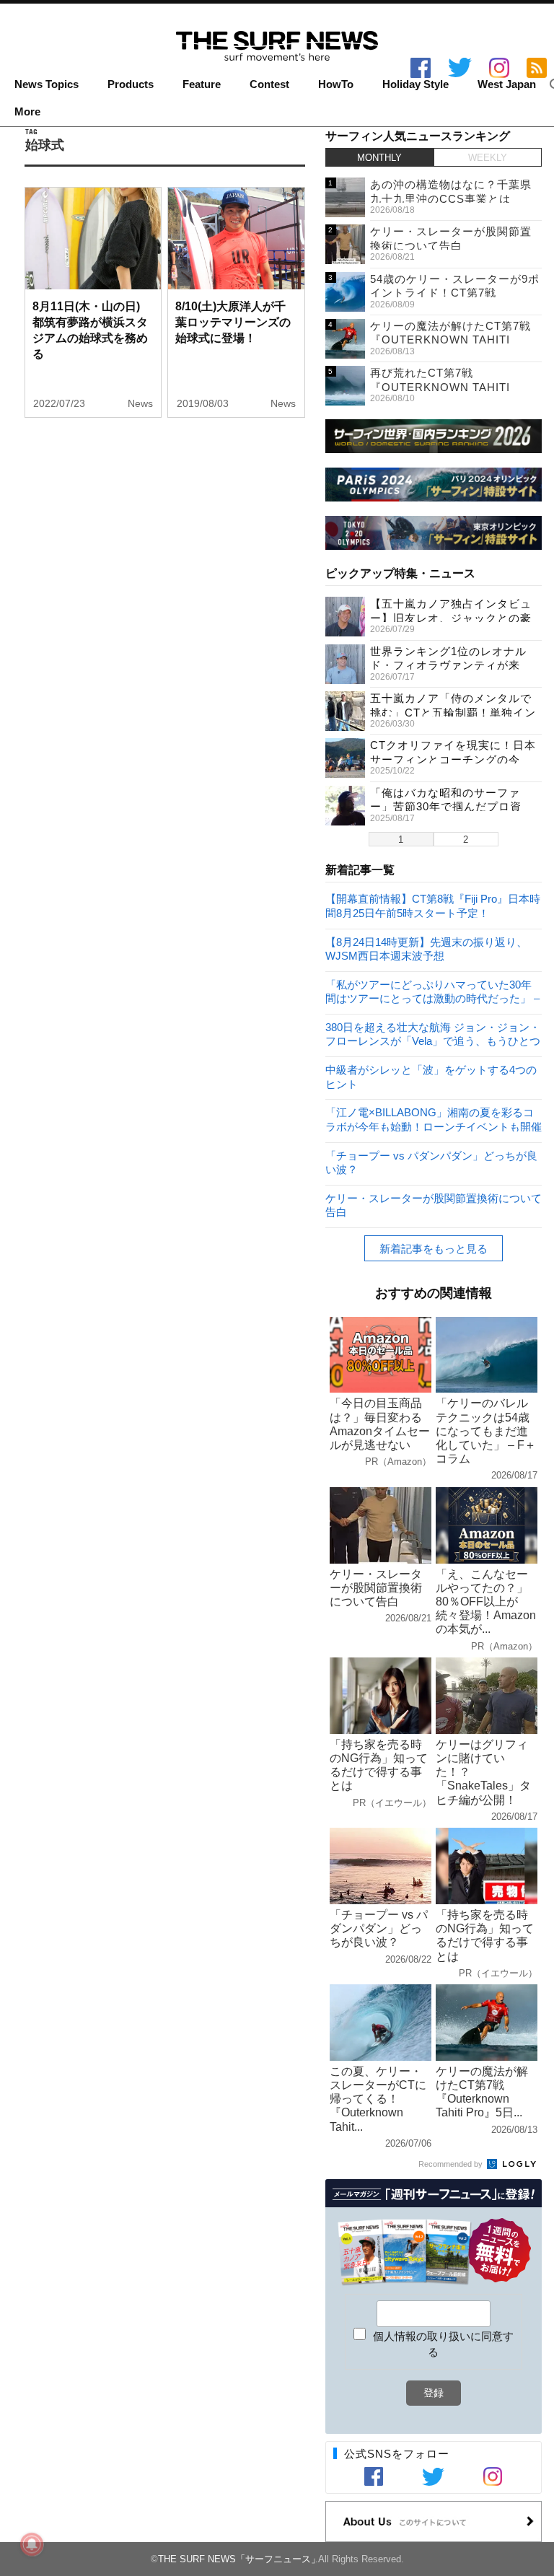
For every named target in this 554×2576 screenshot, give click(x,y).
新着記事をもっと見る (434, 1249)
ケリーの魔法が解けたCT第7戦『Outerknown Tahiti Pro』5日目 (450, 340)
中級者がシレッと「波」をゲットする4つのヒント (431, 1076)
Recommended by (452, 2164)
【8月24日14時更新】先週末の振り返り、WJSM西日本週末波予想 (426, 949)
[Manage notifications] (32, 2544)
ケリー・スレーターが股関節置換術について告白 (434, 1205)
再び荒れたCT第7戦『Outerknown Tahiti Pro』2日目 (440, 387)
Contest (269, 84)
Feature (202, 84)
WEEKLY (488, 158)
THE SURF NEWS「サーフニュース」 (239, 2559)
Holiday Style (415, 84)
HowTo (336, 84)
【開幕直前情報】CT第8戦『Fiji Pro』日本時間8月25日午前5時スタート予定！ (433, 905)
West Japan (507, 84)
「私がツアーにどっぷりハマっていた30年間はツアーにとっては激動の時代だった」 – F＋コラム (432, 991)
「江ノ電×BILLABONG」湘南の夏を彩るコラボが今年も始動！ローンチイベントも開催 (434, 1119)
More (27, 112)
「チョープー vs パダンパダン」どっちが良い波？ (431, 1162)
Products (131, 84)
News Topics (47, 84)
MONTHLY (379, 158)
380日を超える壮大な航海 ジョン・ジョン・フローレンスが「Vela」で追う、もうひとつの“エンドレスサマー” (433, 1034)
